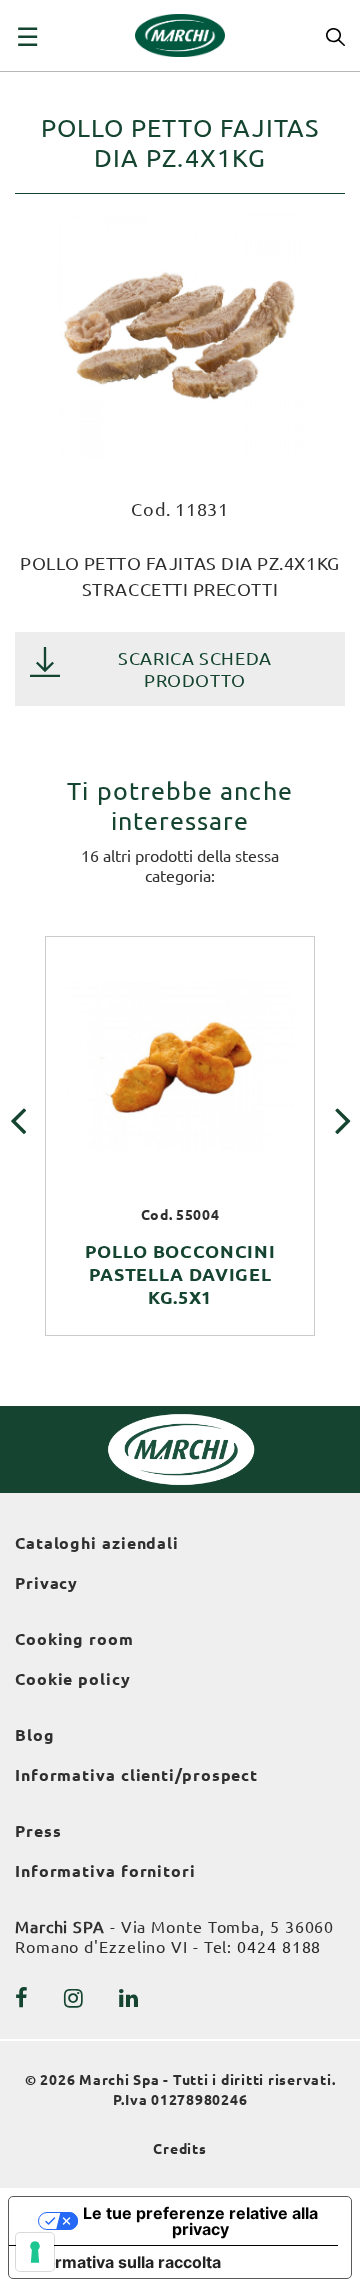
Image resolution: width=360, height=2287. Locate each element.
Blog (35, 1735)
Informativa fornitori (105, 1871)
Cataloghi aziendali (97, 1543)
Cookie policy (73, 1679)
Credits (180, 2149)
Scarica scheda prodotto (195, 669)
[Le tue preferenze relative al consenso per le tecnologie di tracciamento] (35, 2252)
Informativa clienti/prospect (136, 1775)
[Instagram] (74, 1998)
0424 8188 (279, 1947)
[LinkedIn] (129, 1998)
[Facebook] (22, 1998)
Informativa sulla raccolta (123, 2262)
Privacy (46, 1583)
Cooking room (74, 1639)
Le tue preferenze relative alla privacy (200, 2221)
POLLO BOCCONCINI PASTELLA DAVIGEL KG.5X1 (180, 1274)
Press (38, 1831)
